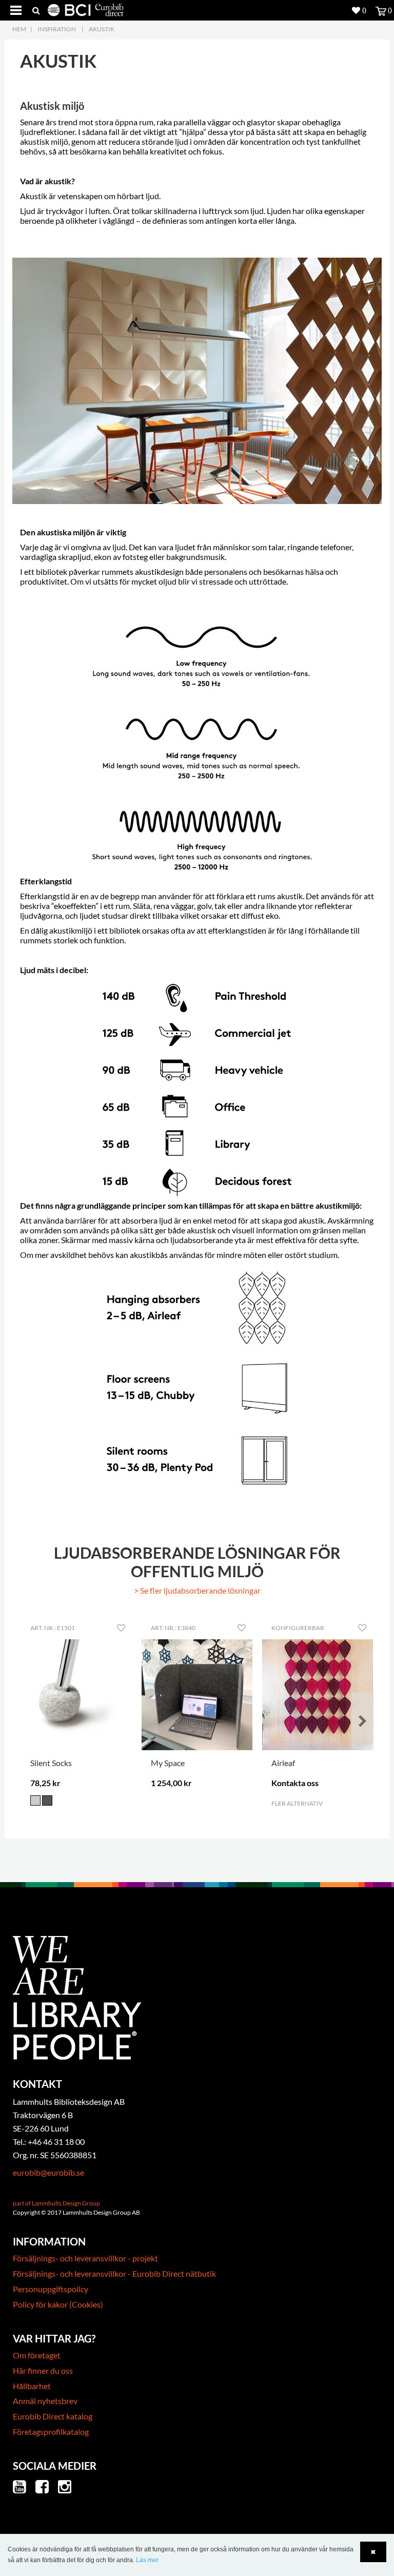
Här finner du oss (43, 2370)
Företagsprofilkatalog (51, 2432)
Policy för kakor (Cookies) (58, 2304)
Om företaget (37, 2355)
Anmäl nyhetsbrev (45, 2401)
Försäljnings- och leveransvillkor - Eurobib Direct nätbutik (114, 2273)
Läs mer (147, 2560)
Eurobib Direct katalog (53, 2416)
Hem (19, 29)
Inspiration (57, 29)
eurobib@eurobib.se (48, 2172)
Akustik (102, 29)
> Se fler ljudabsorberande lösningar (197, 1590)
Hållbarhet (32, 2386)
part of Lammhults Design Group (56, 2203)
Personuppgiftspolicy (51, 2289)
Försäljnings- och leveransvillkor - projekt (85, 2258)
